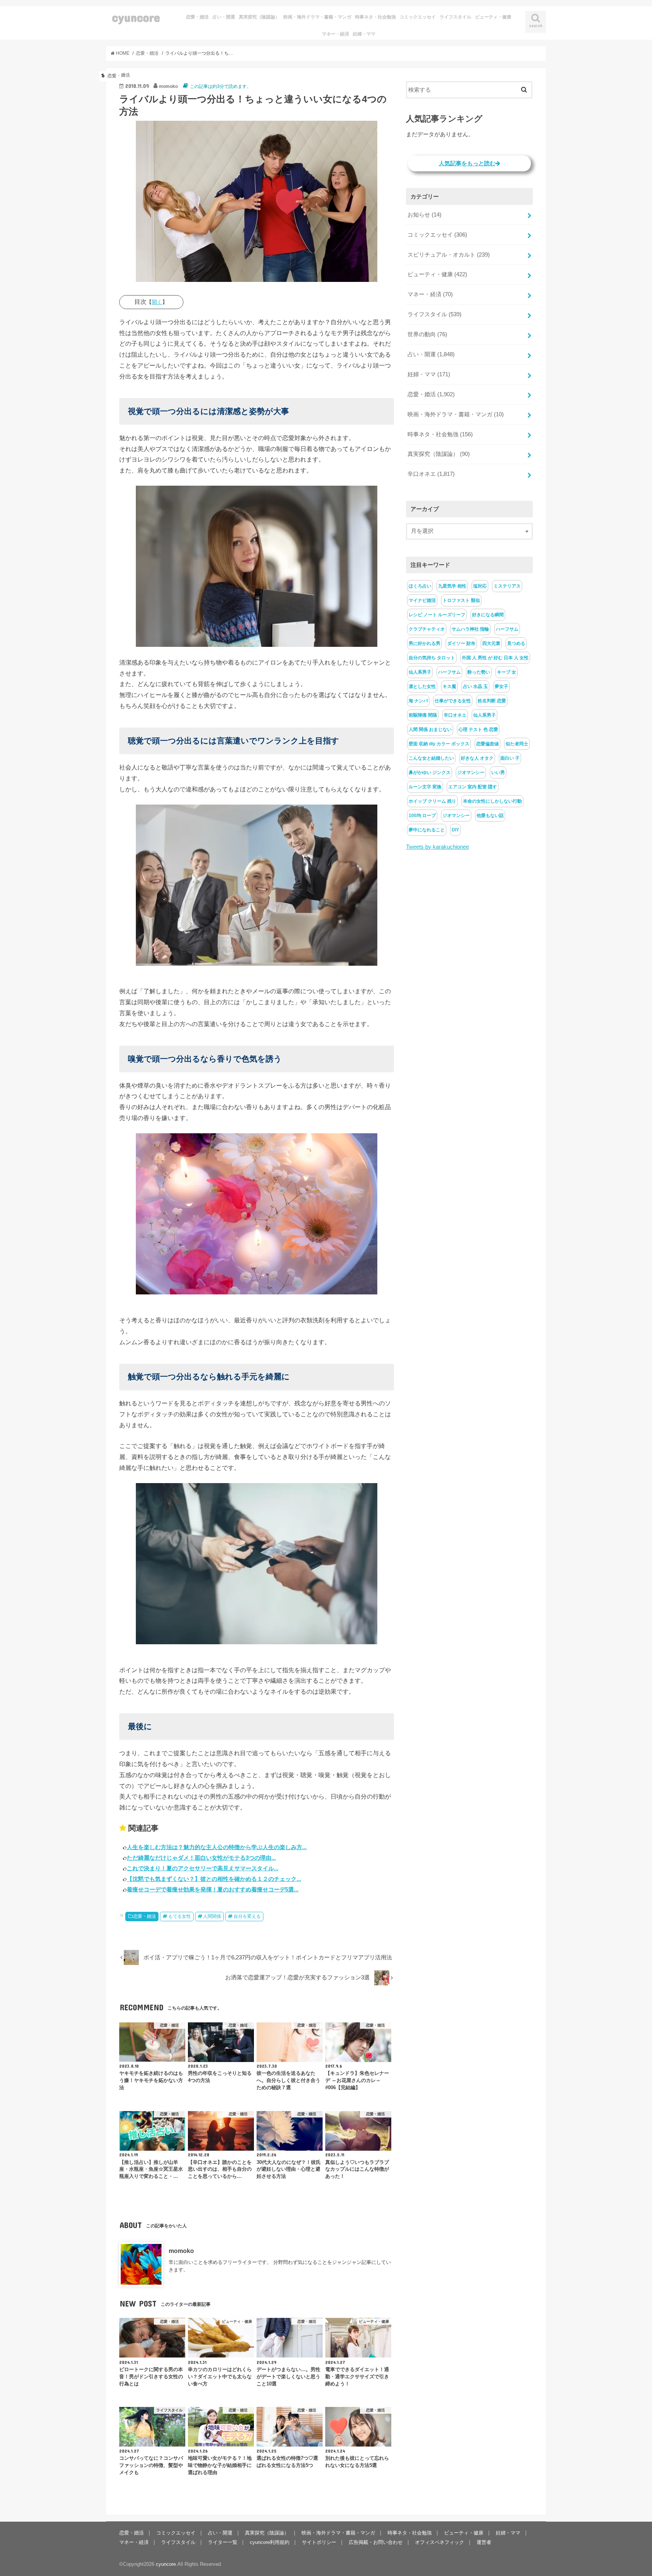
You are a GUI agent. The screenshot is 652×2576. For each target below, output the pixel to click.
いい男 (498, 772)
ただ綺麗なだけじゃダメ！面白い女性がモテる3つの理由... (201, 1858)
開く (157, 302)
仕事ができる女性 (453, 701)
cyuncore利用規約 (270, 2542)
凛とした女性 (422, 686)
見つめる (516, 643)
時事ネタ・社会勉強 (375, 17)
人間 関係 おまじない (430, 729)
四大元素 (491, 643)
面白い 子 (510, 758)
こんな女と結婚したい (431, 758)
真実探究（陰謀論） (259, 17)
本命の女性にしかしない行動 (492, 801)
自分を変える (247, 1916)
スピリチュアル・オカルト (449, 255)
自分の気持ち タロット (432, 658)
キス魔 (449, 686)
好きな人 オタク (477, 758)
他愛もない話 (490, 816)
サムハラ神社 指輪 (470, 629)
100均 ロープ (422, 816)
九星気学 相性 (452, 586)
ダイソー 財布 (461, 643)
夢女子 (501, 686)
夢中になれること (427, 830)
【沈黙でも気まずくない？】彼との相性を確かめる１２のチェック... (214, 1879)
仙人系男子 (420, 672)
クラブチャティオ (427, 629)
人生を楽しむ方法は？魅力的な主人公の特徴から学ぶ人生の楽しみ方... (217, 1847)
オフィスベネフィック (440, 2542)
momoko (181, 2251)
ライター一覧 (223, 2542)
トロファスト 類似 (461, 600)
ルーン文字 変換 (425, 787)
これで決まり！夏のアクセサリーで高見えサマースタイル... (203, 1868)
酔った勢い (479, 672)
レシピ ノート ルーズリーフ (437, 615)
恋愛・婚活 (197, 17)
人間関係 (212, 1916)
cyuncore (136, 17)
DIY (455, 830)
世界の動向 (427, 334)
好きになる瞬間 (488, 615)
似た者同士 (517, 744)
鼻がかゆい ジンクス (430, 772)
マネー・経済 (335, 34)
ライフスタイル (455, 17)
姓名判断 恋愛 (492, 701)
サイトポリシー (319, 2542)
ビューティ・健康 (493, 17)
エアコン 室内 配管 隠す (473, 787)
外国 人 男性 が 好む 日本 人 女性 (495, 658)
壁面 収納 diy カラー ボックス (439, 744)
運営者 (484, 2542)
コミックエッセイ (418, 17)
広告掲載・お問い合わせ (376, 2542)
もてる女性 (180, 1916)
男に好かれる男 (424, 643)
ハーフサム (507, 629)
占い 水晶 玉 (475, 686)
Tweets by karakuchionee (437, 847)
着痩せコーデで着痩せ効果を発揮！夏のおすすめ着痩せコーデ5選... (213, 1889)
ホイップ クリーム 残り (432, 801)
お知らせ (424, 215)
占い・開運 (224, 17)
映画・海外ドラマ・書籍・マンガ (317, 17)
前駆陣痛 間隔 (423, 715)
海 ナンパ (418, 701)
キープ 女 (507, 672)
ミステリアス (507, 586)
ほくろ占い (420, 586)
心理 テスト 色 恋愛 (478, 729)
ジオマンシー (471, 772)
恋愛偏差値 (487, 744)
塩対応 (480, 586)
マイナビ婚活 (422, 600)
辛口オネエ (431, 474)
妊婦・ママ (364, 34)
